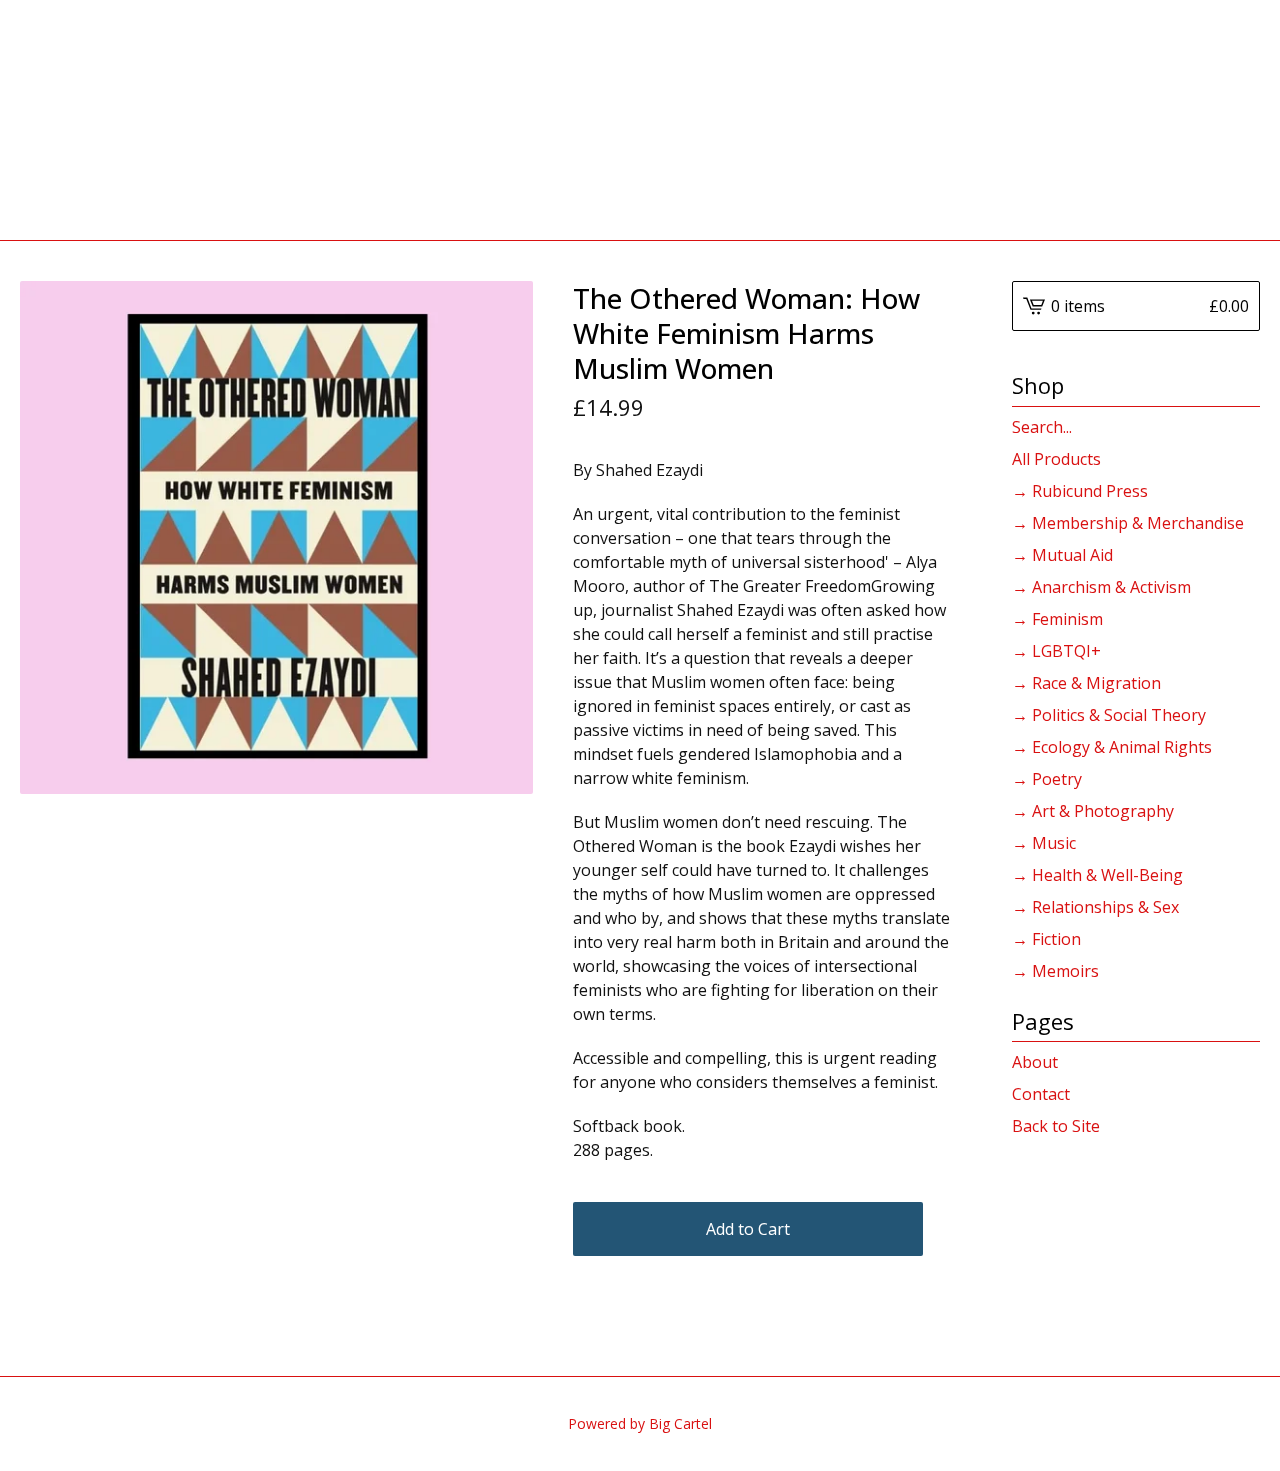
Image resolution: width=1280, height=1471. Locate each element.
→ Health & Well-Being (1097, 875)
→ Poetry (1047, 779)
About (1035, 1062)
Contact (1041, 1094)
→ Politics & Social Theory (1109, 715)
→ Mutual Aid (1062, 555)
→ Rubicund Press (1080, 491)
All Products (1056, 459)
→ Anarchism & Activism (1101, 587)
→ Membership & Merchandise (1128, 523)
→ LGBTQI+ (1056, 651)
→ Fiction (1046, 939)
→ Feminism (1057, 619)
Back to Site (1056, 1126)
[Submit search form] (1245, 427)
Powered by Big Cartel (640, 1423)
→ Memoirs (1055, 971)
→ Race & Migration (1086, 683)
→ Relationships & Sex (1095, 907)
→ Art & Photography (1093, 811)
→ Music (1044, 843)
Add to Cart (748, 1229)
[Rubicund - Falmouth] (640, 120)
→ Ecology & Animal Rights (1112, 747)
